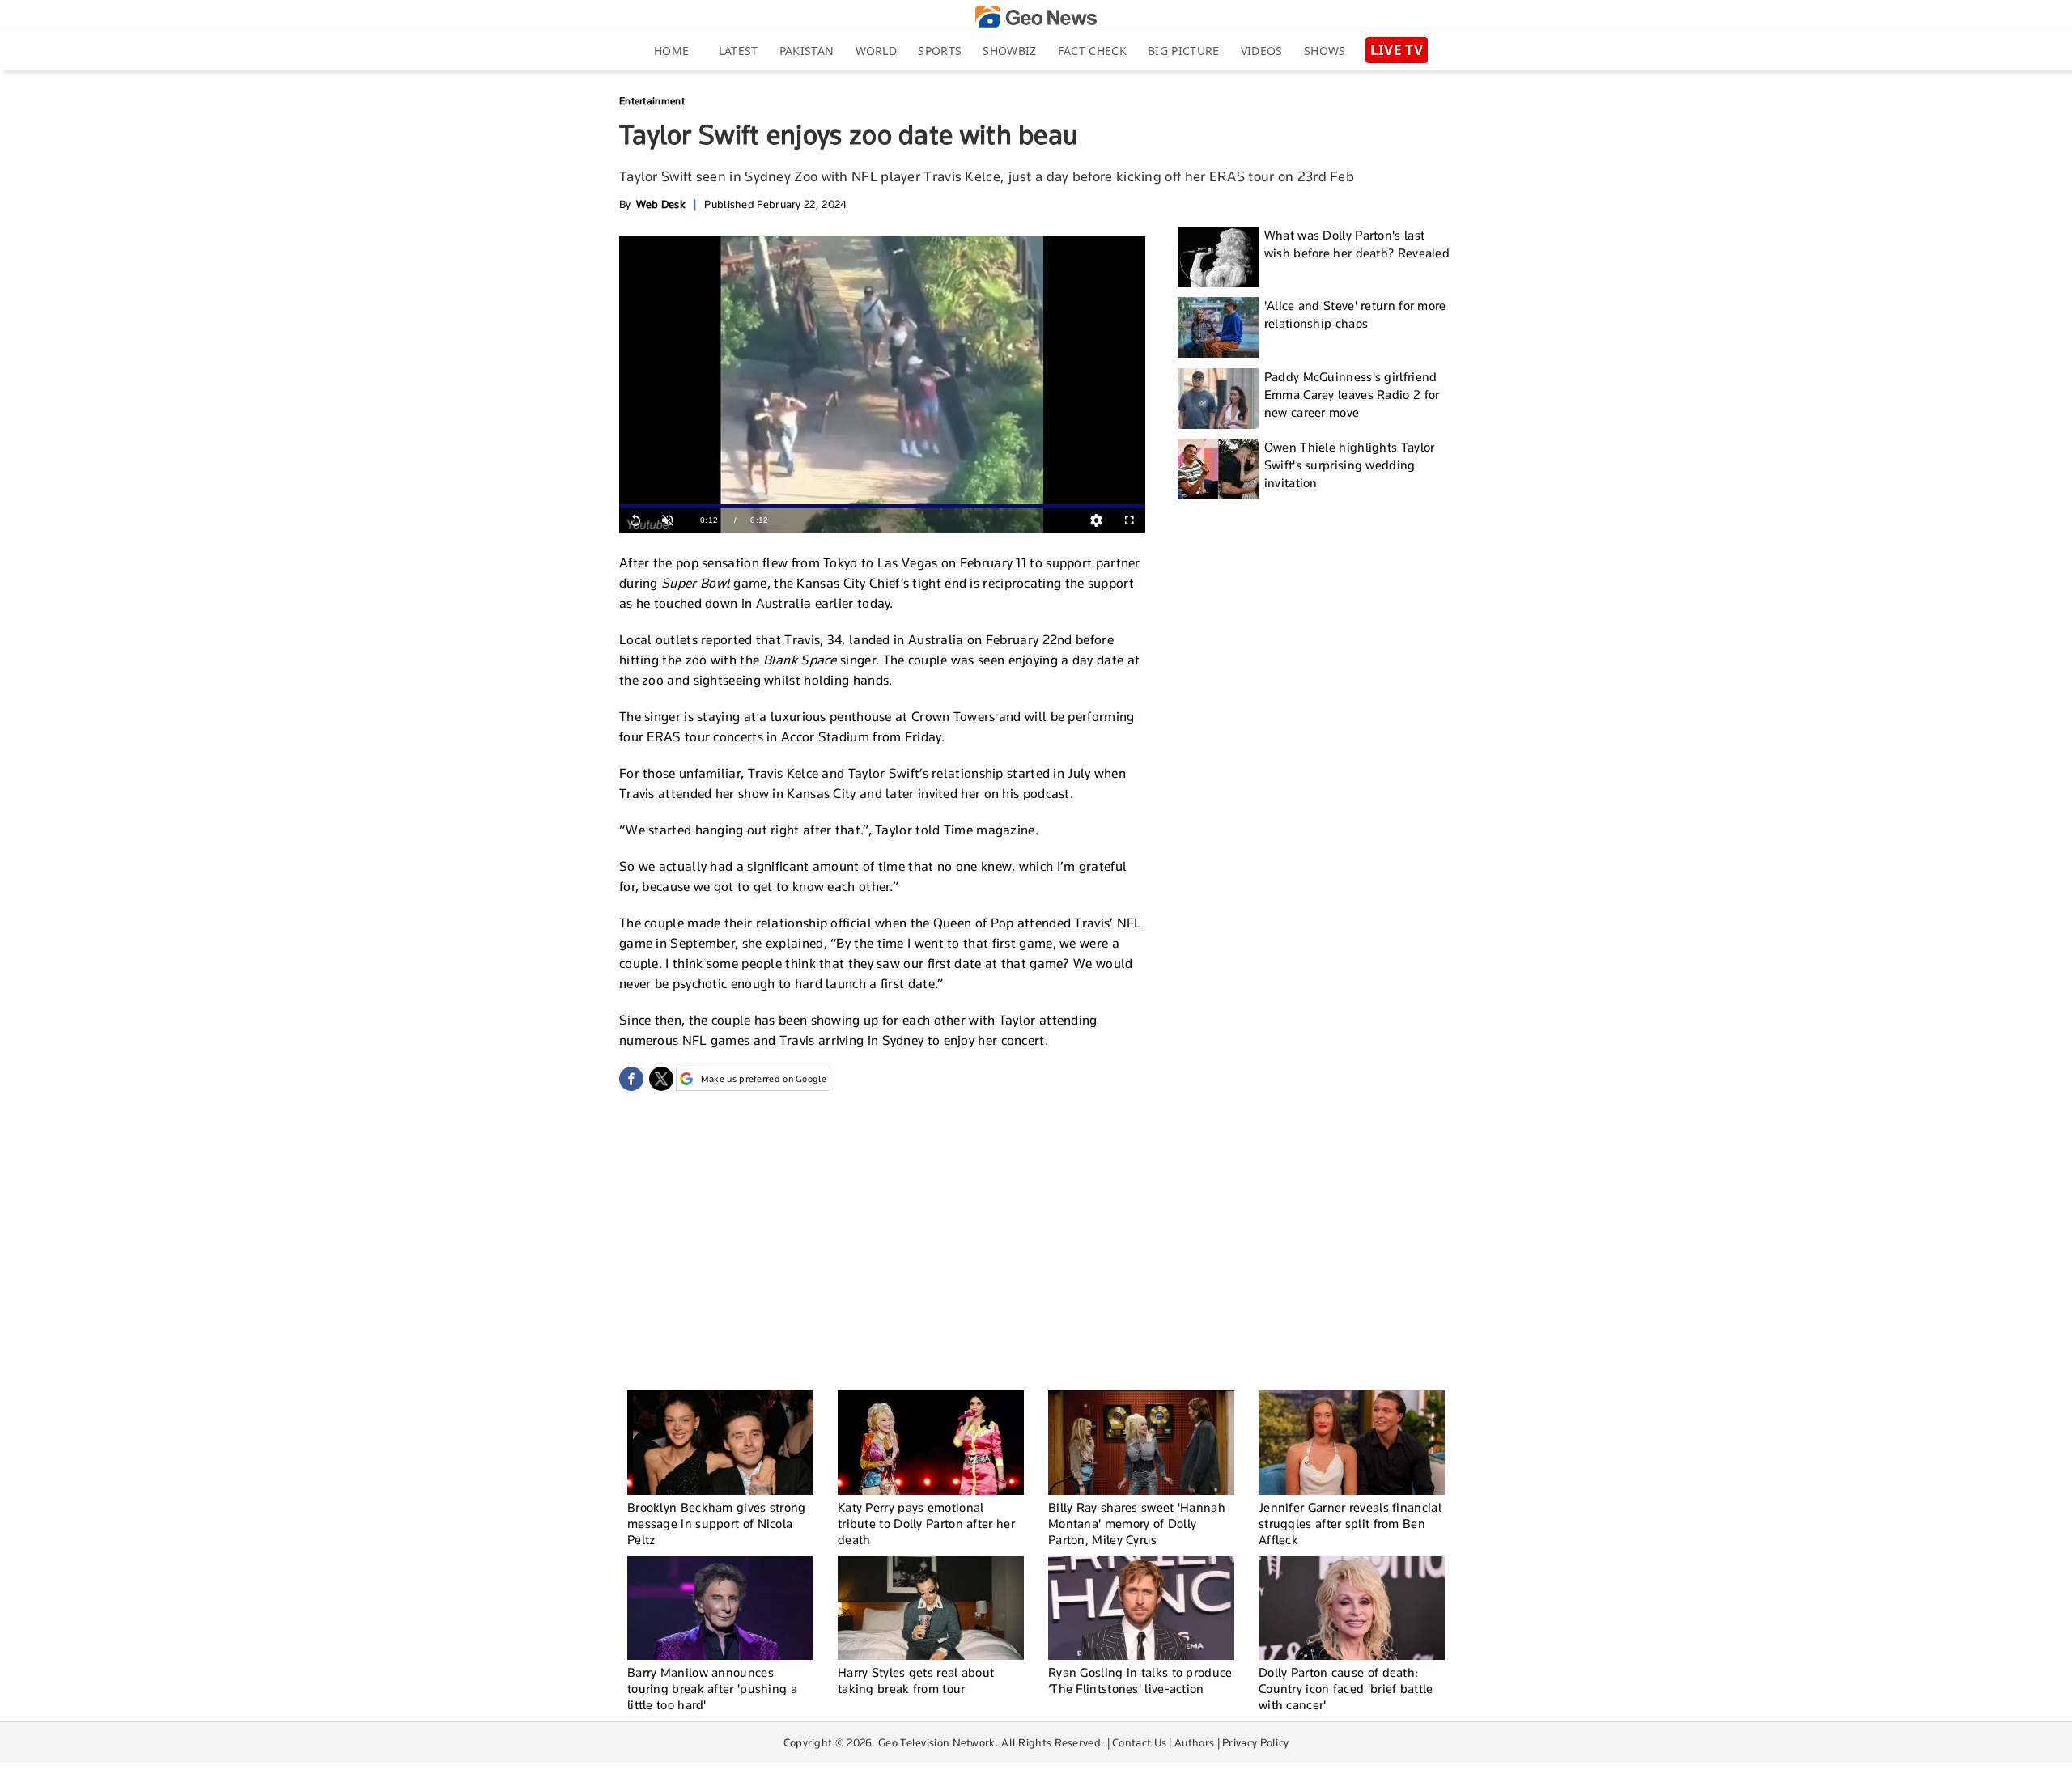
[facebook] (631, 1079)
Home (671, 51)
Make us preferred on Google (764, 1079)
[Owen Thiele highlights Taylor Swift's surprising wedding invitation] (1218, 469)
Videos (1262, 51)
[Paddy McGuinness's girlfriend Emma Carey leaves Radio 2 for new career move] (1218, 399)
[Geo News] (1036, 17)
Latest (739, 51)
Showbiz (1009, 51)
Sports (940, 51)
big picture (1183, 51)
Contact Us (1139, 1742)
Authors (1194, 1742)
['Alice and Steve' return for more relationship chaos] (1218, 327)
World (877, 51)
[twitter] (661, 1079)
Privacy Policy (1255, 1742)
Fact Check (1092, 51)
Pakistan (807, 51)
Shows (1325, 51)
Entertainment (652, 101)
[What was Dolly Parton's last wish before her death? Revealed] (1218, 257)
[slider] (882, 506)
